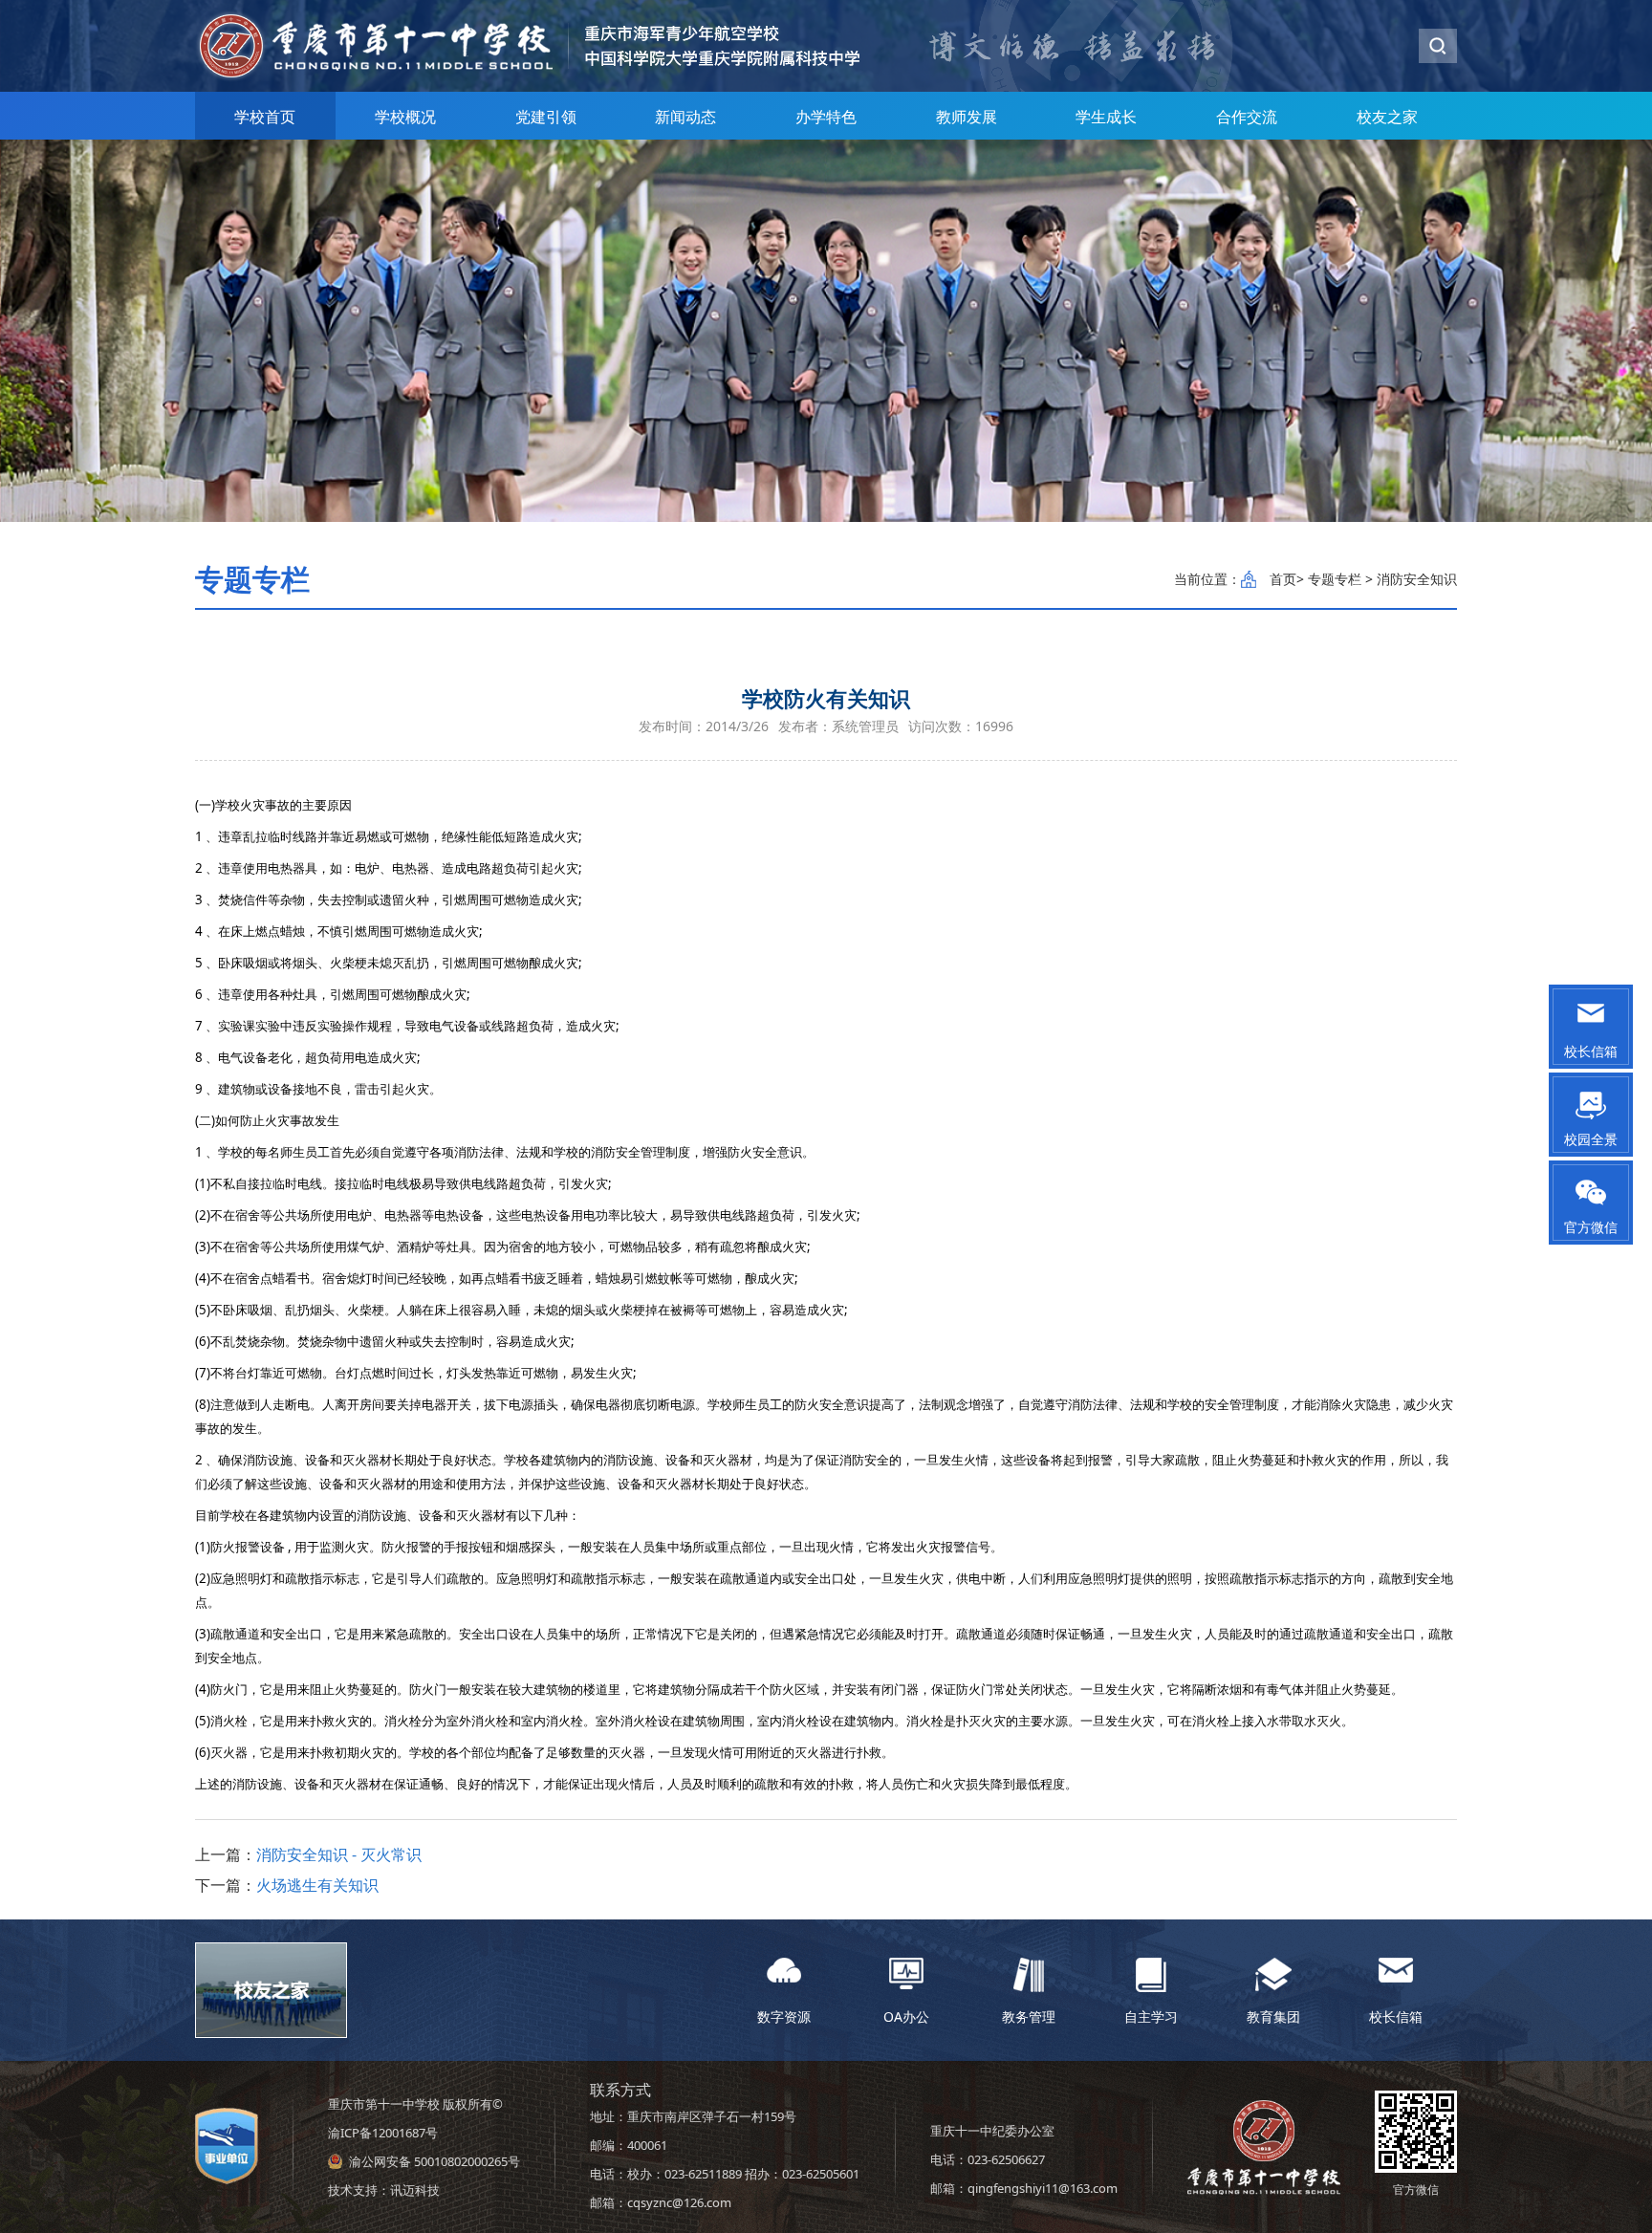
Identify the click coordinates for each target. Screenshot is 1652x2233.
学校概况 (405, 117)
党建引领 (546, 117)
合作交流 (1247, 117)
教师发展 (967, 117)
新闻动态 (685, 117)
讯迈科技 (415, 2190)
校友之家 (1387, 117)
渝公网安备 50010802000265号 (435, 2161)
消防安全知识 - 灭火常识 (339, 1854)
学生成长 (1106, 117)
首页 (1283, 579)
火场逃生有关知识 (317, 1885)
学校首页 (265, 117)
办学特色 (826, 117)
